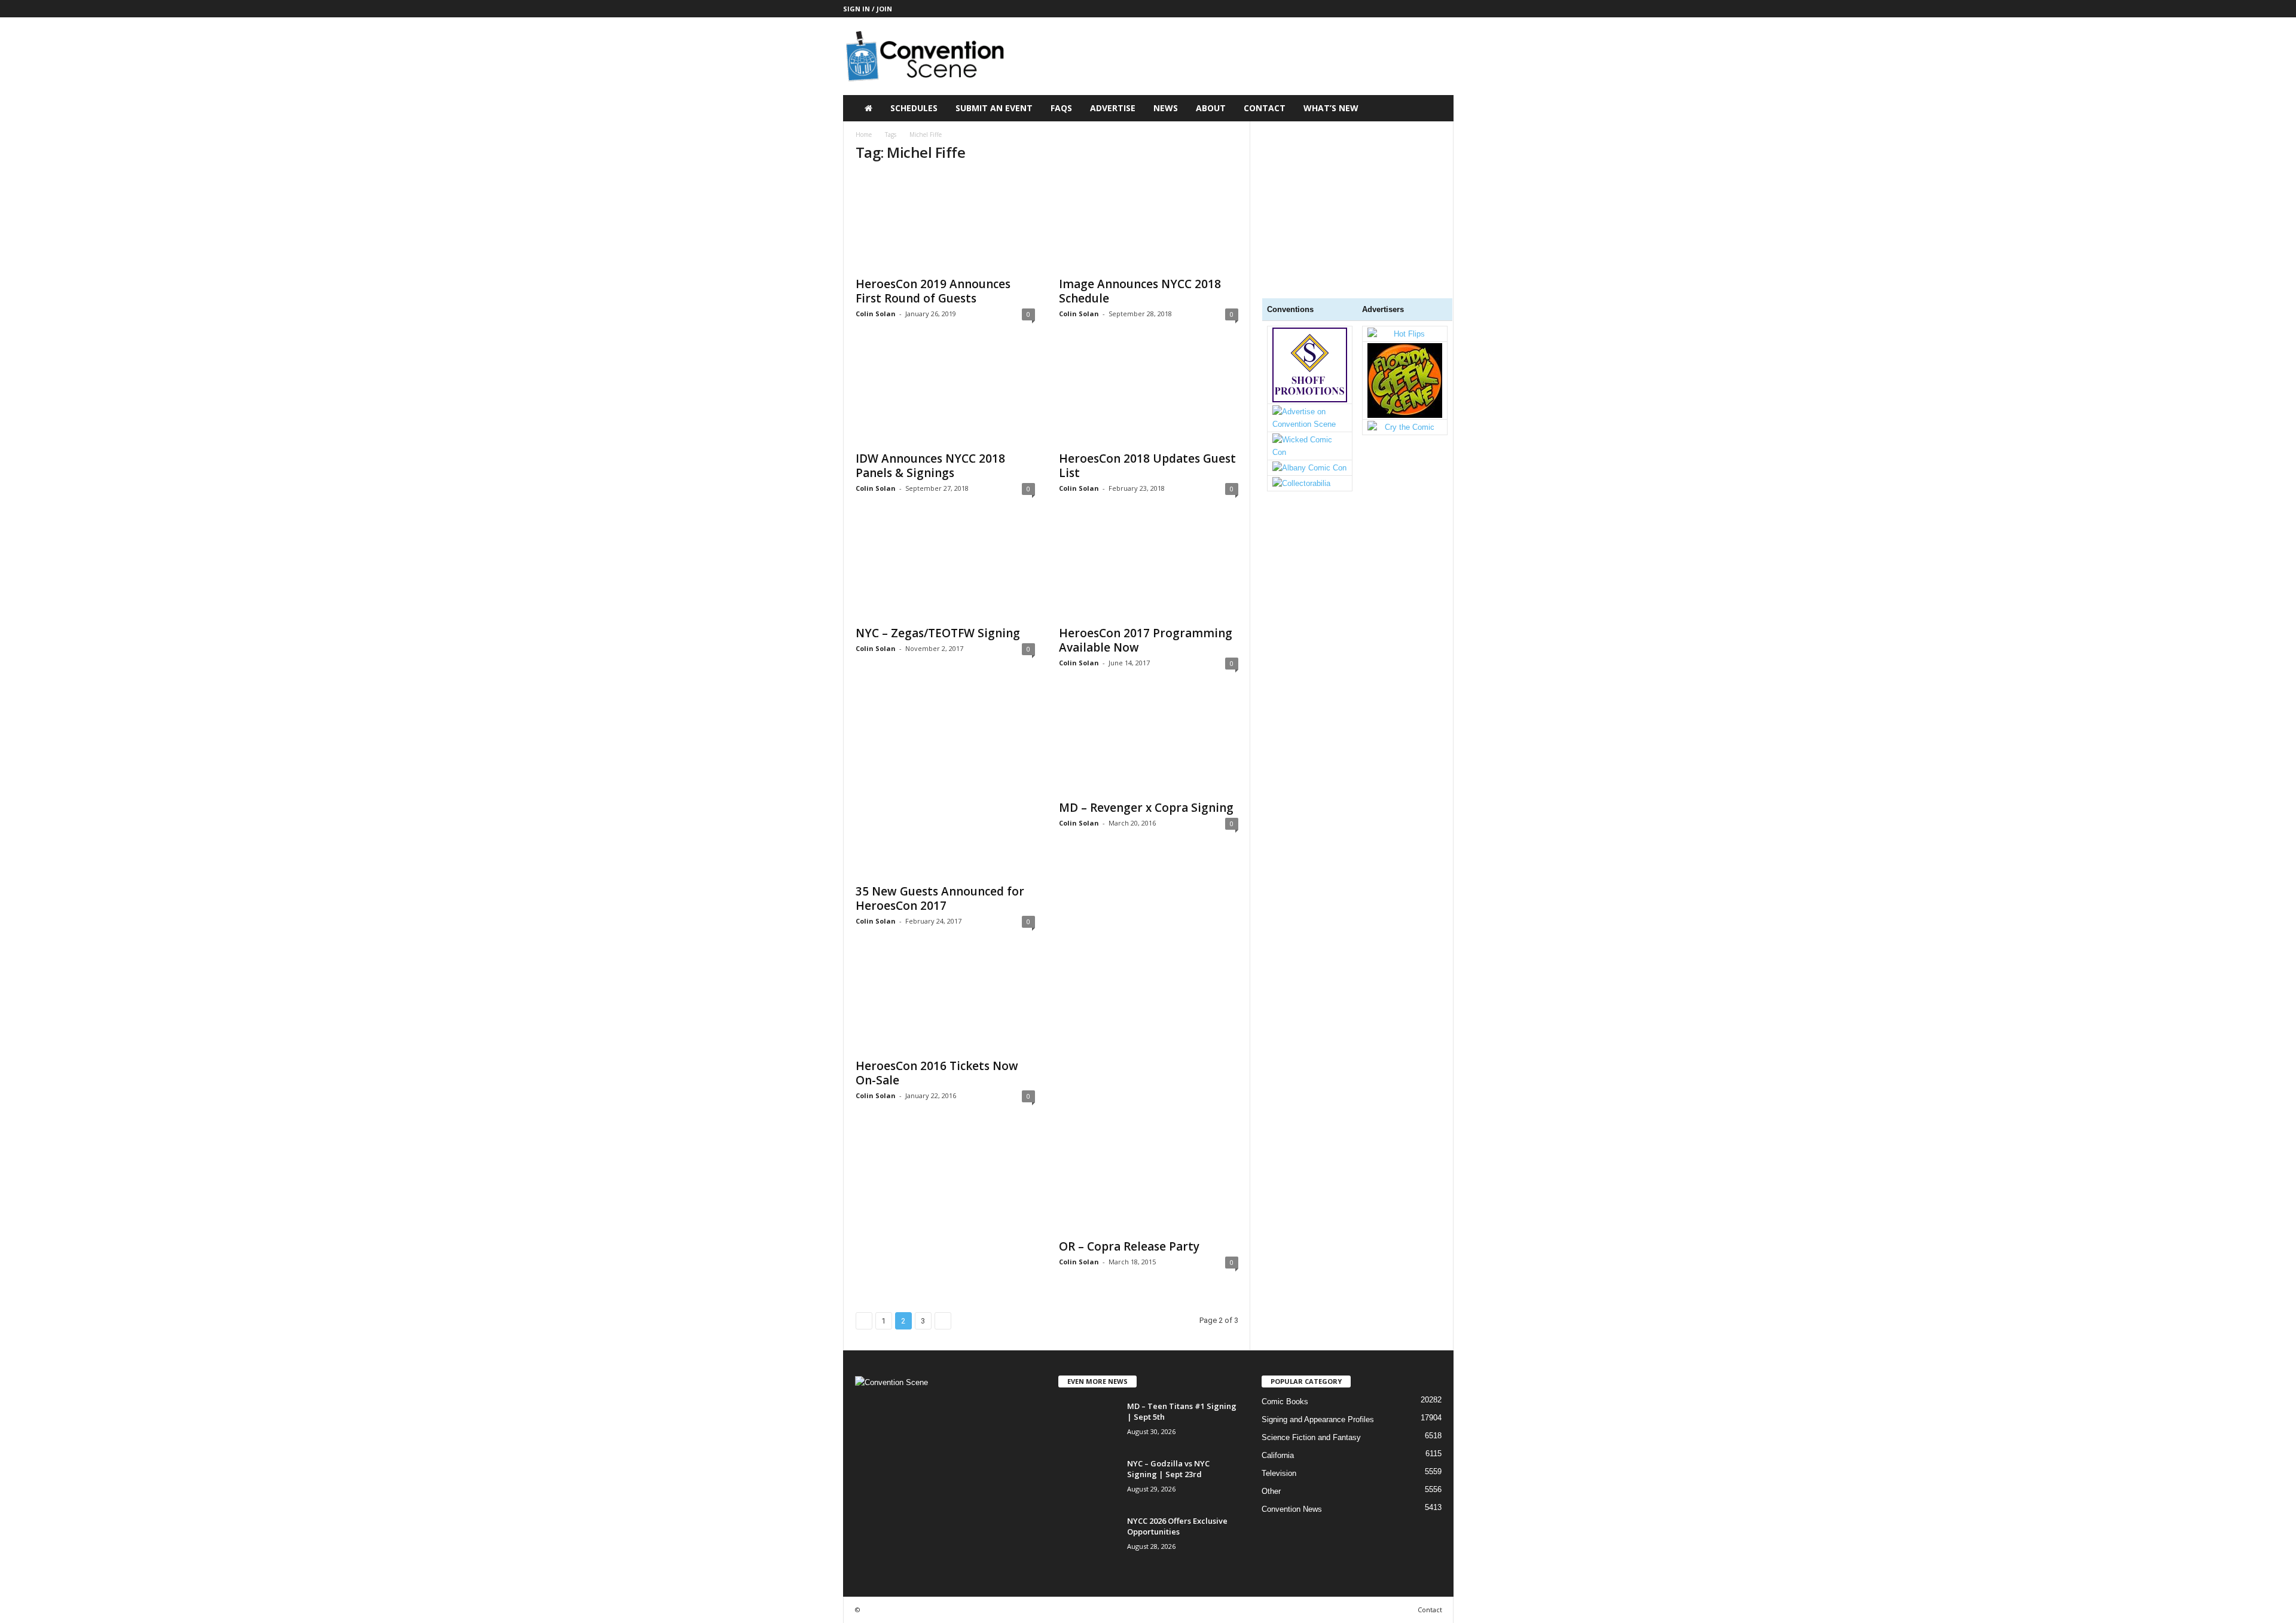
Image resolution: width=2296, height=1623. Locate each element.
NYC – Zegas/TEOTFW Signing (938, 633)
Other (1271, 1491)
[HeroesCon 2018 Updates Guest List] (1149, 396)
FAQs (1061, 108)
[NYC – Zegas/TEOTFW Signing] (945, 571)
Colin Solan (876, 314)
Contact (1265, 108)
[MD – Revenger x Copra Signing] (1149, 745)
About (1211, 108)
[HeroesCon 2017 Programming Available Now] (1149, 571)
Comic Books (1285, 1402)
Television (1279, 1473)
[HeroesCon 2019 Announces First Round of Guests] (945, 222)
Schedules (914, 108)
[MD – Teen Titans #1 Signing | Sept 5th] (1088, 1423)
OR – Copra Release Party (1129, 1246)
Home (864, 135)
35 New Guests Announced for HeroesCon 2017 (940, 898)
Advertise (1113, 108)
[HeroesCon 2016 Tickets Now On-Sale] (945, 1004)
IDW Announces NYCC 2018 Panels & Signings (930, 466)
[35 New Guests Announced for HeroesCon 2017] (945, 787)
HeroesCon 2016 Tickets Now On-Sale (937, 1073)
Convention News (1292, 1509)
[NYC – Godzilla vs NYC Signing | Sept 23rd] (1088, 1480)
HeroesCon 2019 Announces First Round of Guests (933, 291)
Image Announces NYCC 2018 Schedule (1140, 291)
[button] (1436, 108)
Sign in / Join (868, 9)
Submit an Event (994, 108)
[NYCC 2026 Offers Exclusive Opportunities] (1088, 1538)
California (1278, 1455)
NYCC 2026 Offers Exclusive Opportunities (1177, 1526)
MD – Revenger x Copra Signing (1146, 808)
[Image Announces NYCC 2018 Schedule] (1149, 222)
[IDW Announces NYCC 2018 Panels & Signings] (945, 396)
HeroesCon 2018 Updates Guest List (1147, 466)
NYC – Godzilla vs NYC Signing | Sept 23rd (1168, 1469)
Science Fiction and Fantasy (1311, 1437)
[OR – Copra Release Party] (1149, 1094)
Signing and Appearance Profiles (1318, 1419)
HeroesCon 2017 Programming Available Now (1146, 640)
